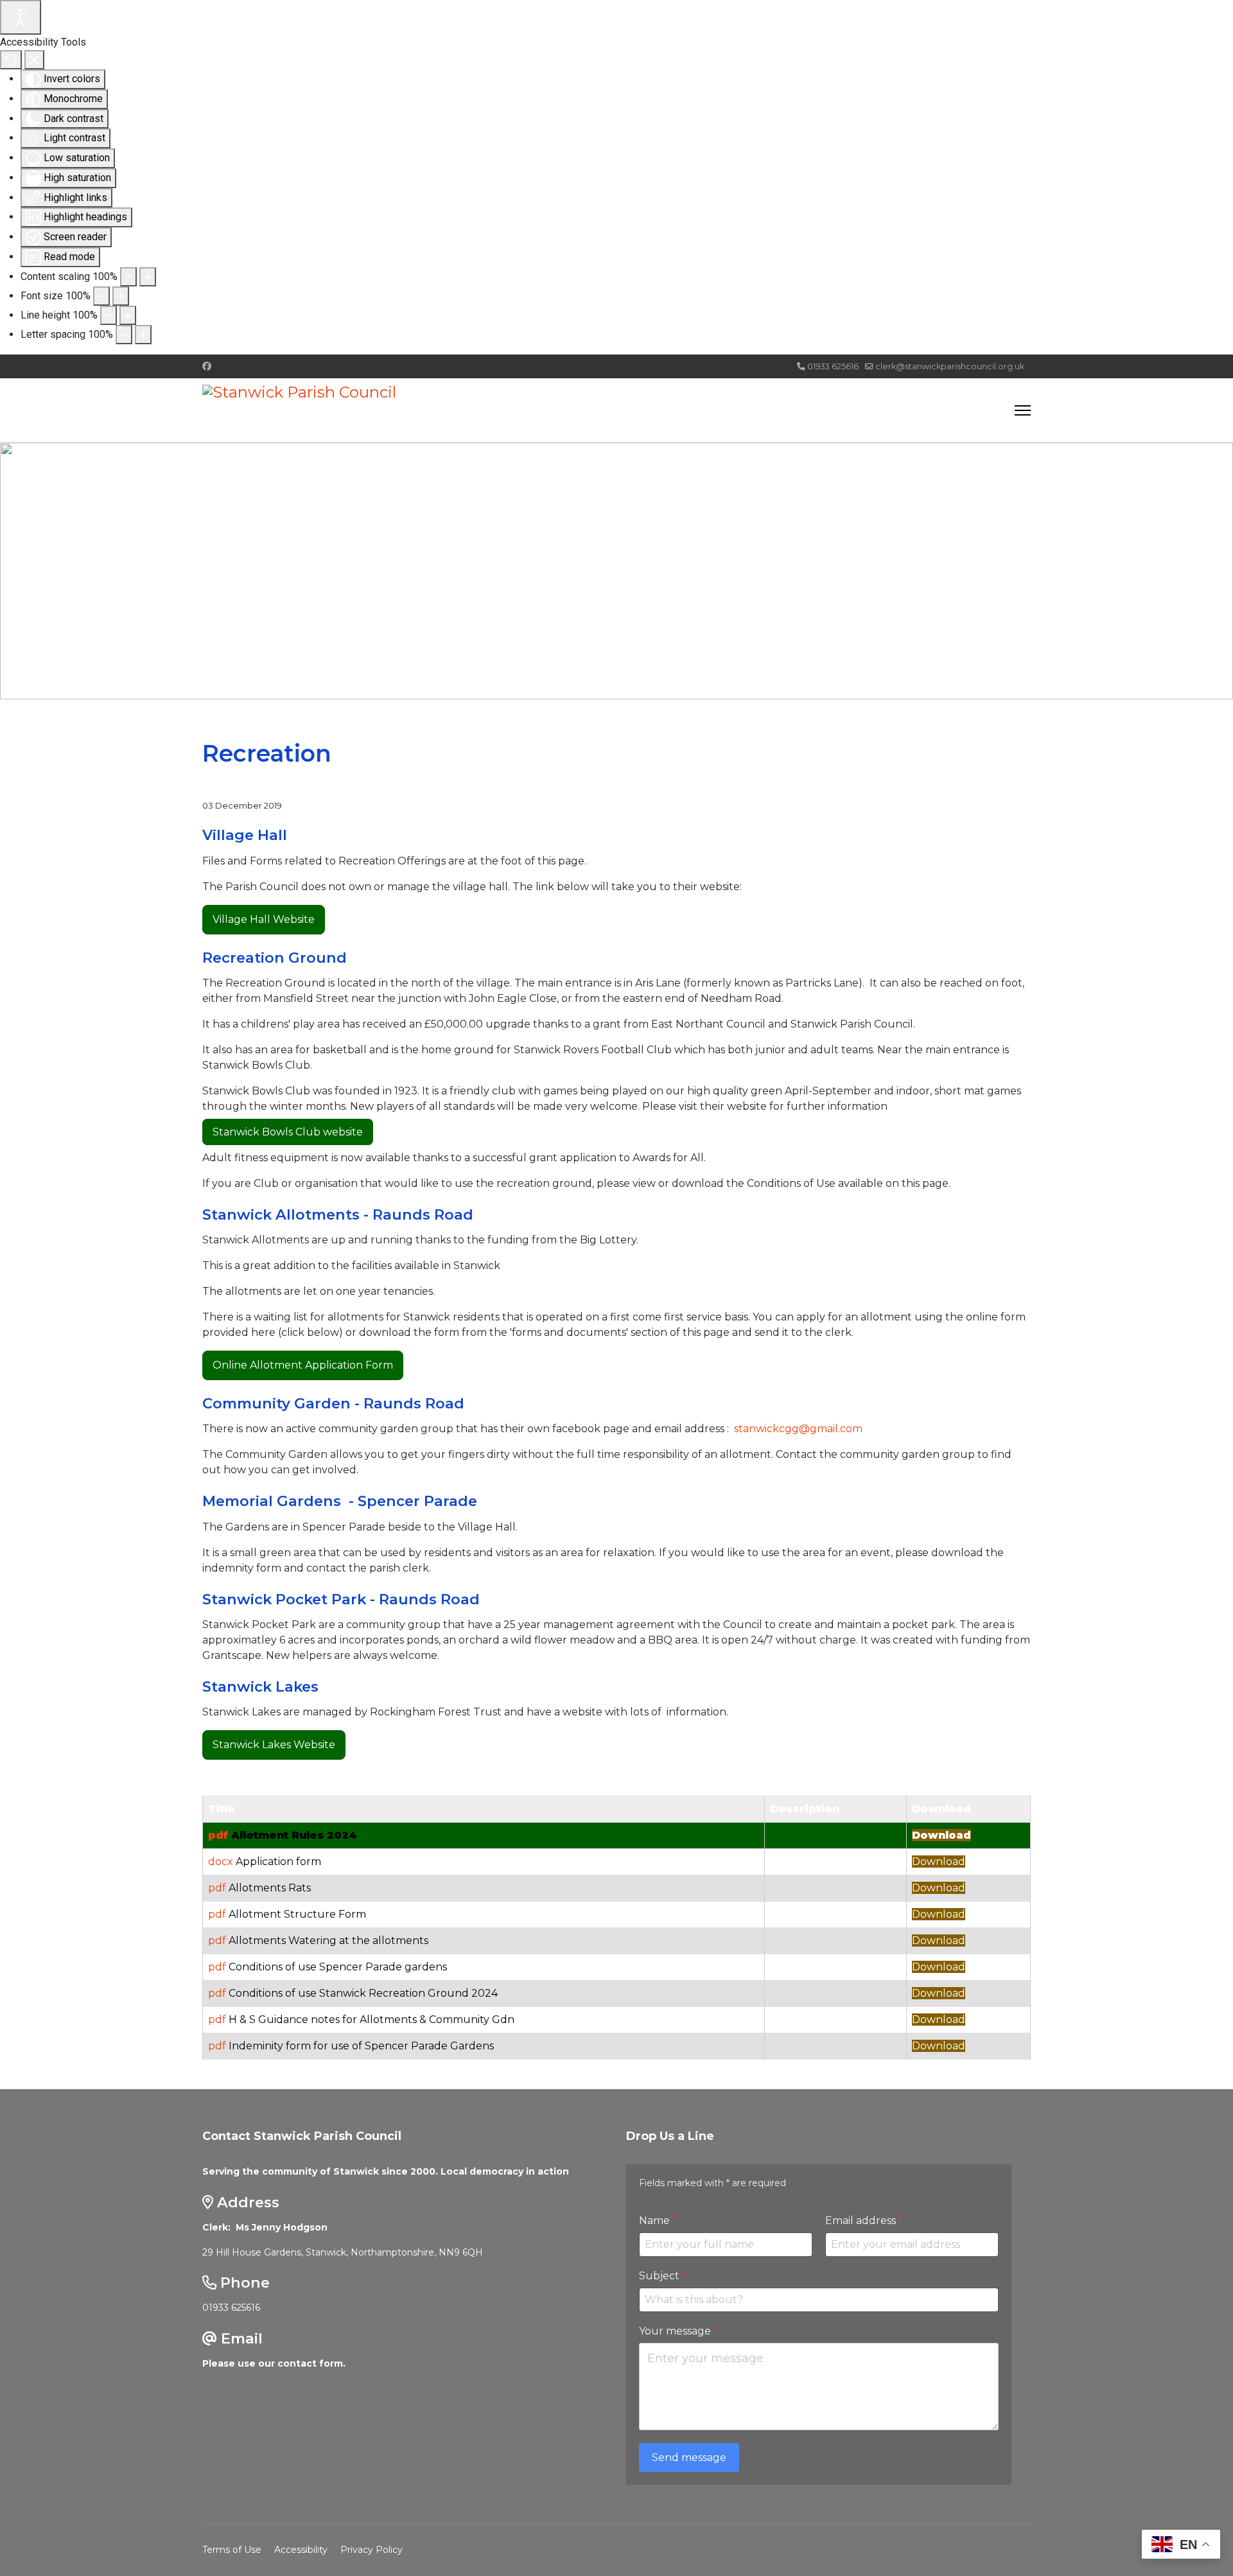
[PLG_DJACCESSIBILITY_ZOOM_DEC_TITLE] (128, 277)
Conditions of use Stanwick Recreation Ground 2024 (363, 1993)
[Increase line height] (128, 315)
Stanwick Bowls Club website (288, 1132)
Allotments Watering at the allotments (328, 1941)
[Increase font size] (121, 296)
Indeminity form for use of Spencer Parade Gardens (361, 2046)
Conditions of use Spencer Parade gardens (338, 1967)
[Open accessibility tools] (21, 17)
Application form (278, 1862)
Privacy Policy (372, 2550)
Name (658, 2221)
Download (941, 1835)
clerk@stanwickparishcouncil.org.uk (950, 366)
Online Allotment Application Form (303, 1365)
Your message (678, 2331)
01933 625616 (833, 366)
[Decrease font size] (101, 296)
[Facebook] (207, 366)
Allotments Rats (270, 1888)
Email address (864, 2221)
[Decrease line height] (109, 315)
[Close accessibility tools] (34, 60)
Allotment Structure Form (297, 1914)
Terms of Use (232, 2550)
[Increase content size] (148, 277)
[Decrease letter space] (124, 335)
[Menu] (1023, 410)
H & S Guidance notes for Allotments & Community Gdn (372, 2020)
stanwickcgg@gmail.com (798, 1429)
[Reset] (11, 60)
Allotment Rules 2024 (294, 1835)
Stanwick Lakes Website (274, 1745)
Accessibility (301, 2550)
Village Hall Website (264, 919)
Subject (663, 2276)
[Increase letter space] (143, 335)
